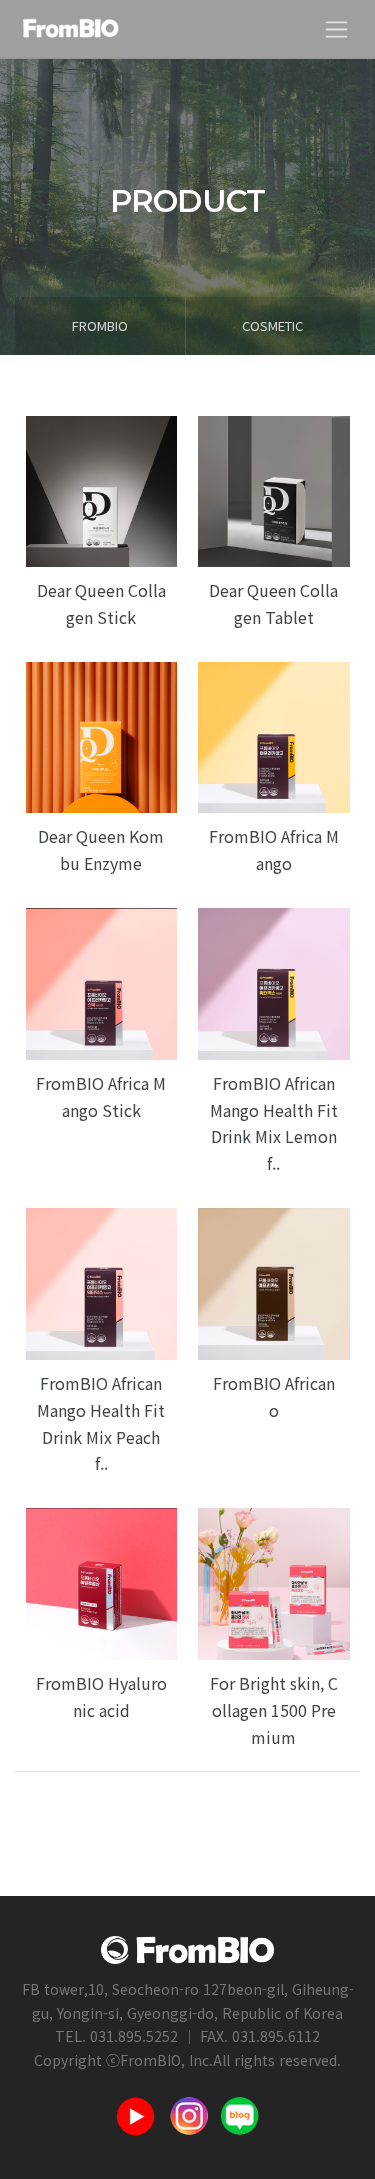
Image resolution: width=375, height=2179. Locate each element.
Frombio (100, 325)
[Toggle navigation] (336, 29)
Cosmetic (272, 325)
